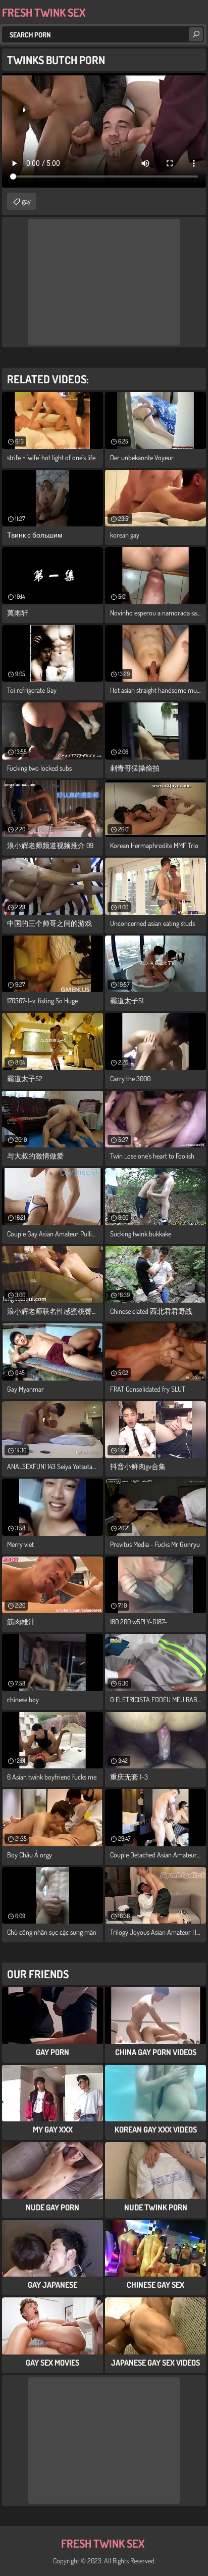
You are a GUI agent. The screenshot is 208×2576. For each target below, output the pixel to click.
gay (26, 201)
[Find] (196, 34)
